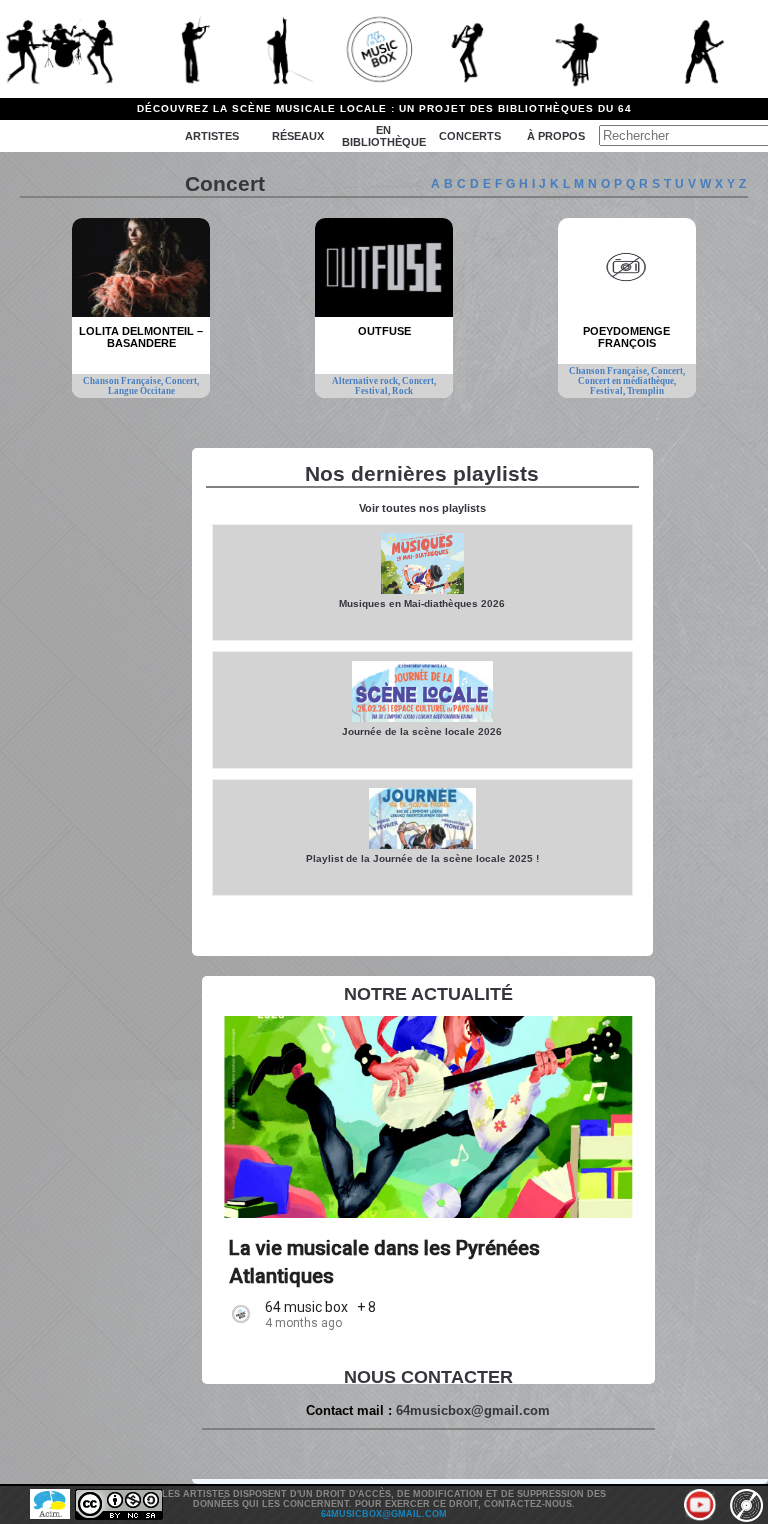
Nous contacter (428, 1377)
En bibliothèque (384, 136)
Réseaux (298, 136)
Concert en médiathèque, (627, 381)
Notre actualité (428, 994)
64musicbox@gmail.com (473, 1410)
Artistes (212, 136)
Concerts (470, 136)
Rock (402, 391)
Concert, (182, 381)
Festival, (373, 391)
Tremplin (645, 391)
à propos (556, 136)
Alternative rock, (367, 381)
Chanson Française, (124, 381)
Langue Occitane (141, 391)
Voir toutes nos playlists (422, 508)
